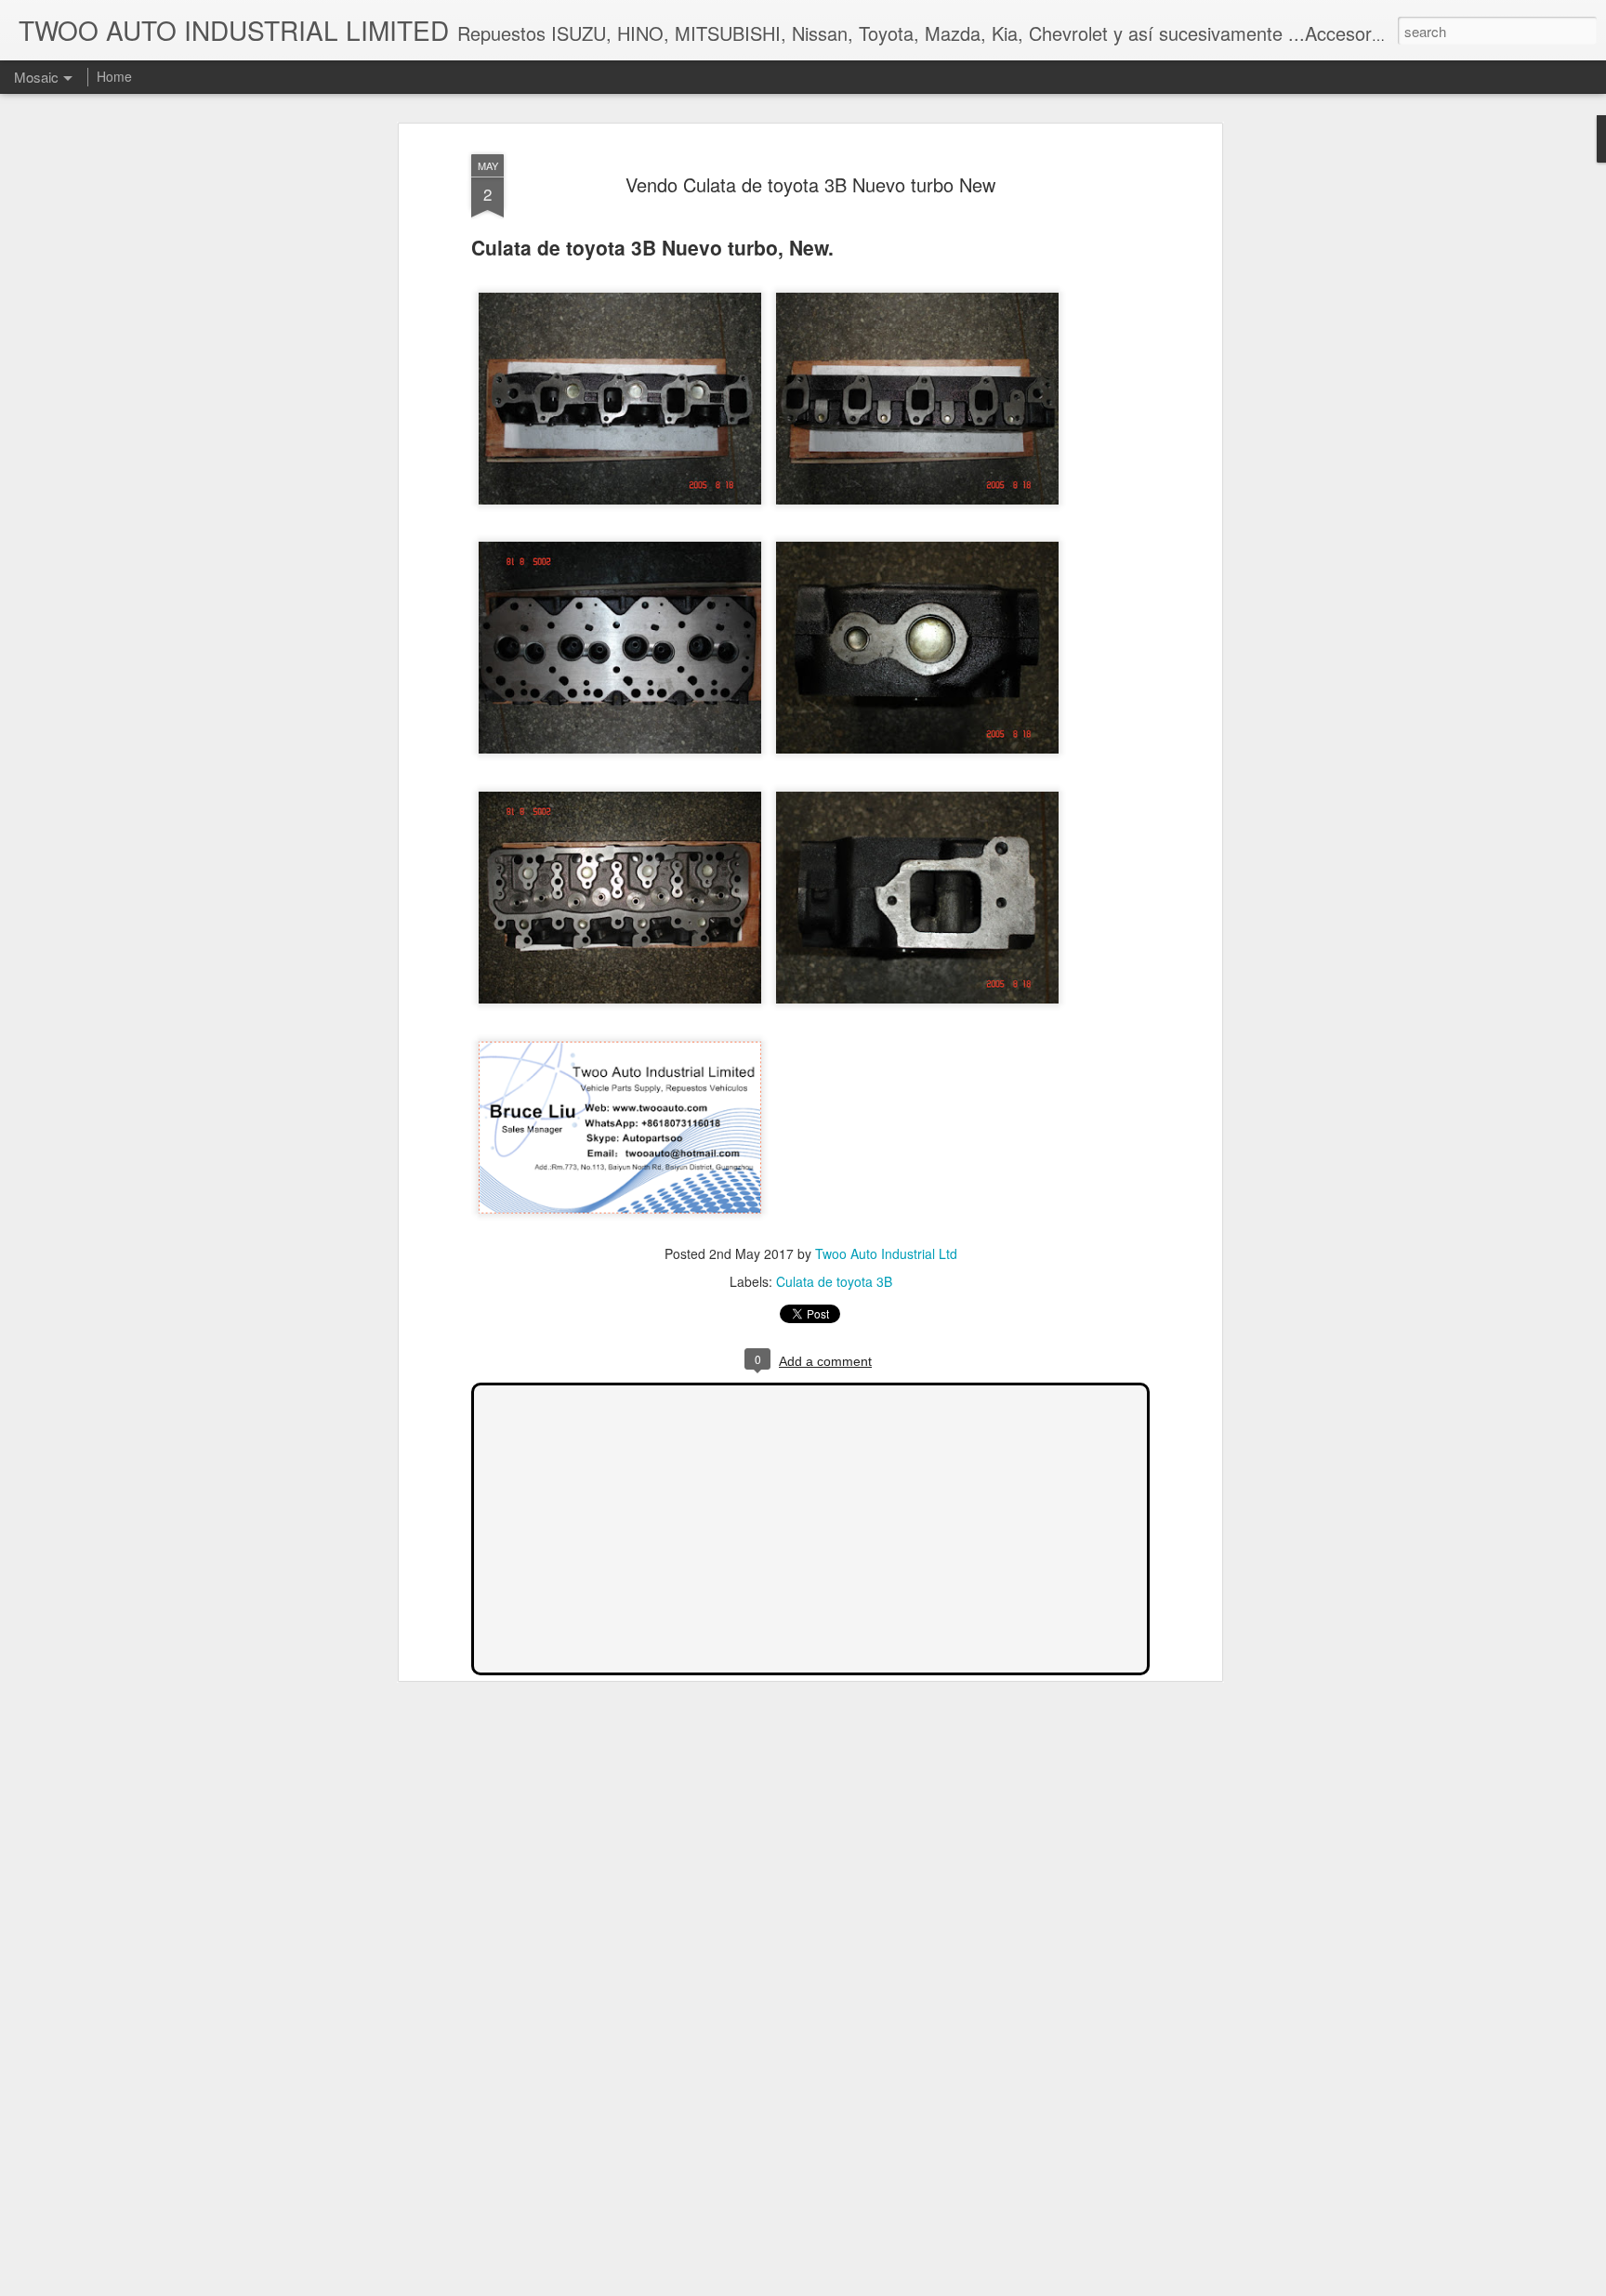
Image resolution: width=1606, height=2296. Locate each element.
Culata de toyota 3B (834, 1281)
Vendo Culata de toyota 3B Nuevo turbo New (810, 184)
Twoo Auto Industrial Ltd (886, 1253)
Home (114, 76)
